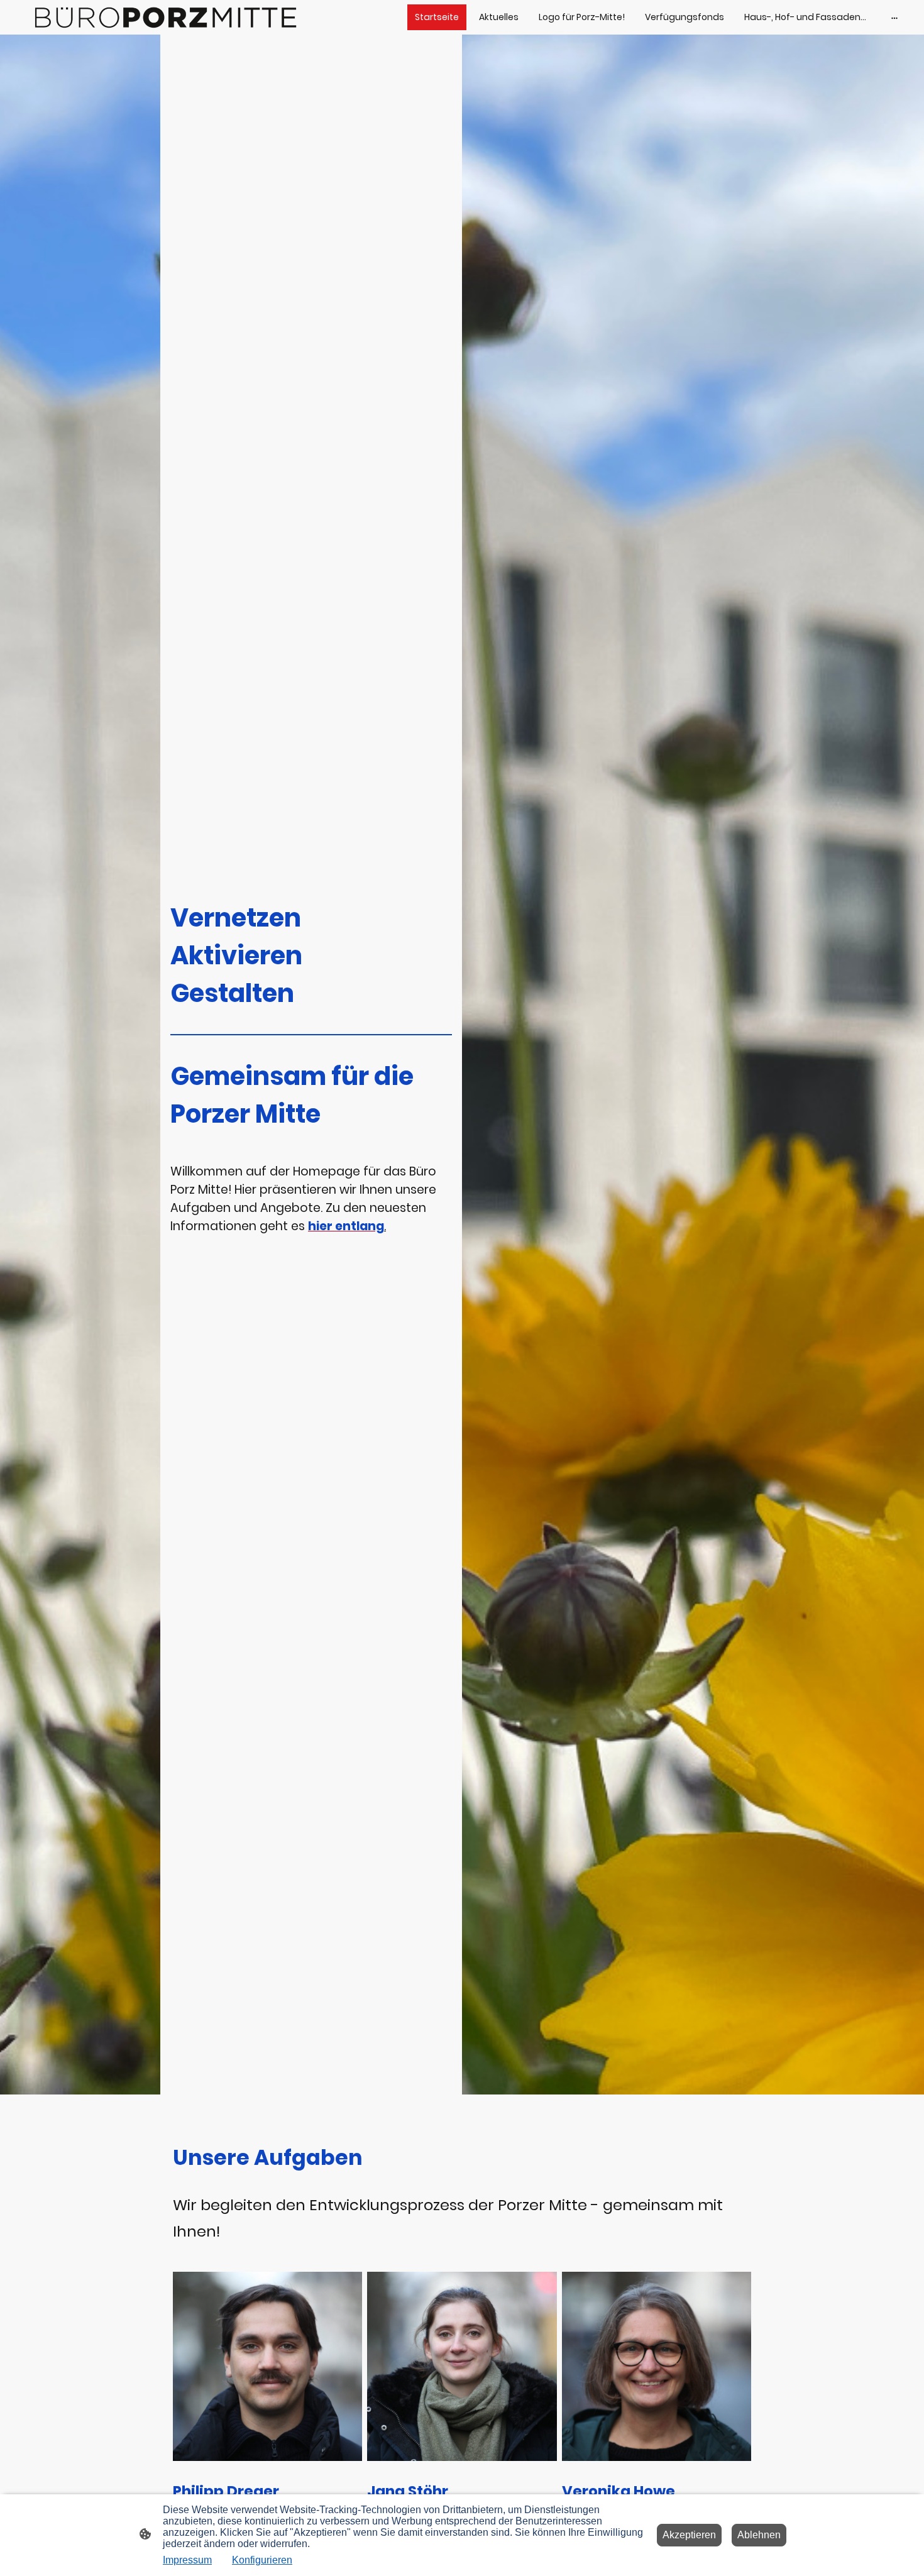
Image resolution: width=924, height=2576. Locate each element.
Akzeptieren (689, 2535)
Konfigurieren (262, 2560)
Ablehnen (759, 2535)
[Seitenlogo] (161, 17)
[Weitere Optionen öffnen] (894, 17)
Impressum (187, 2560)
